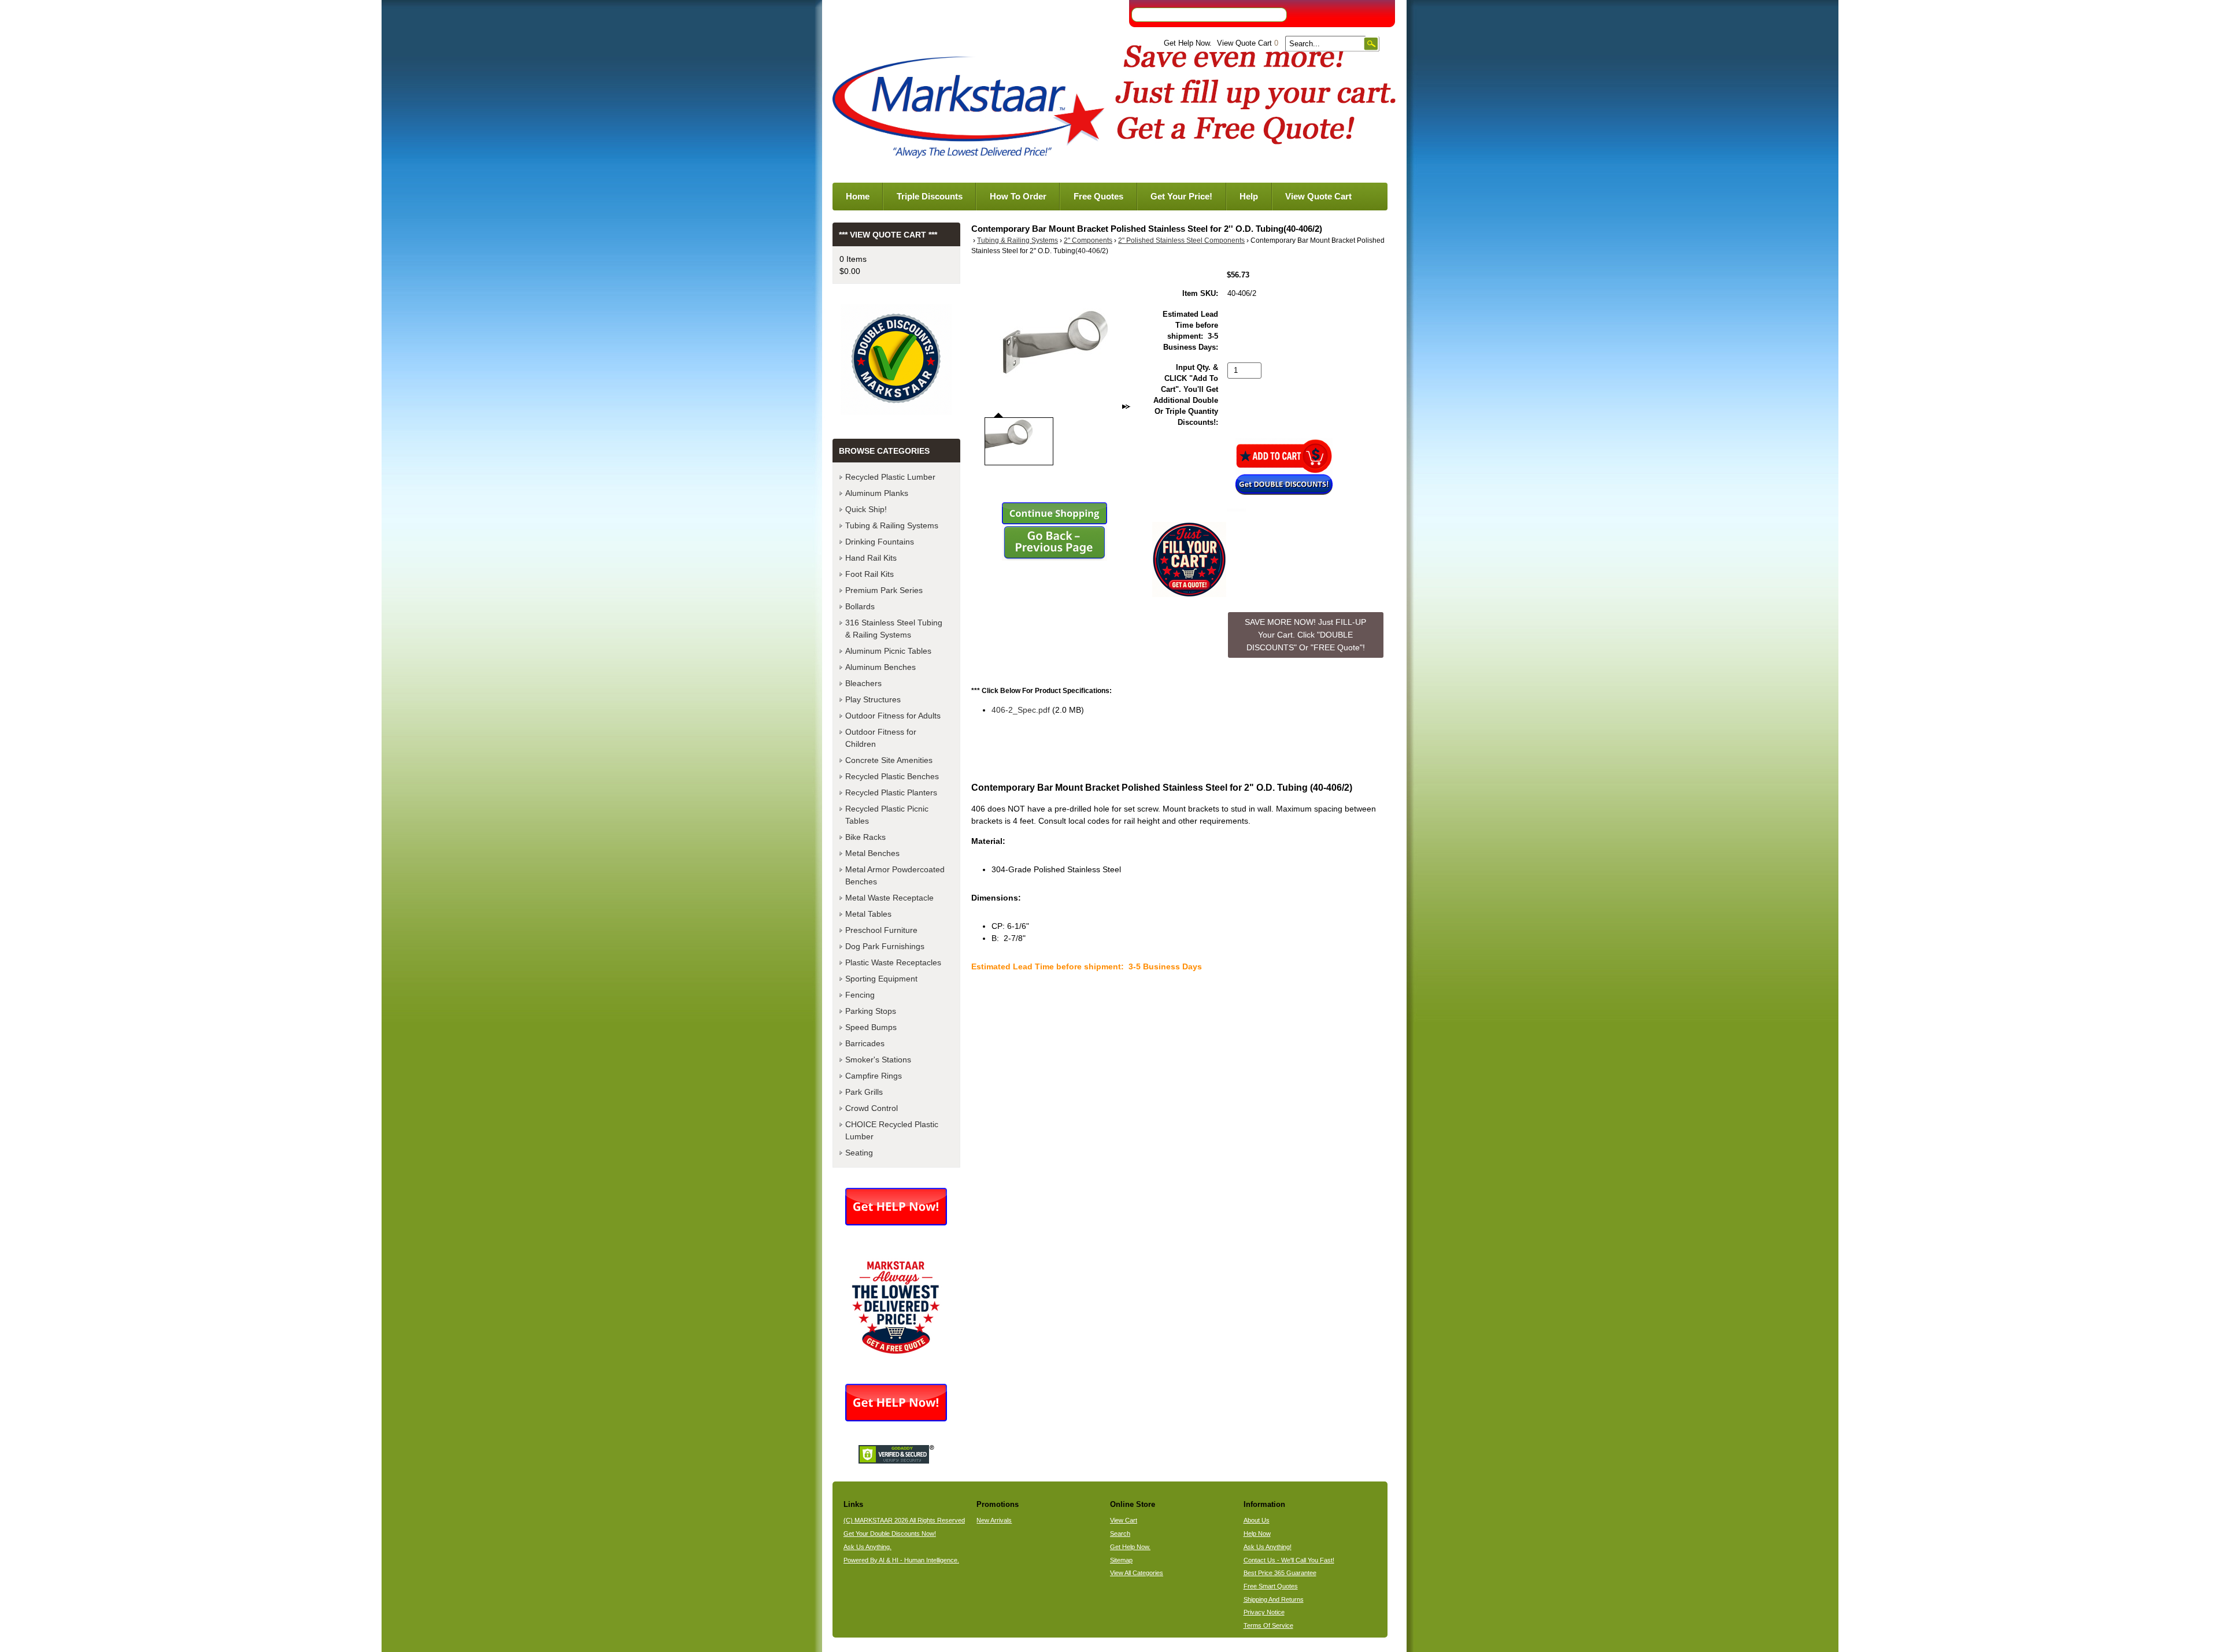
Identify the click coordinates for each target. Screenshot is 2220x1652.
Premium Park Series (884, 590)
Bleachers (863, 683)
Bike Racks (865, 837)
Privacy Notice (1264, 1612)
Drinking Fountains (880, 542)
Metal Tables (868, 914)
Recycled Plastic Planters (891, 792)
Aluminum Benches (880, 667)
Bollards (860, 606)
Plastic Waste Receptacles (893, 962)
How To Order (1018, 196)
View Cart (1124, 1520)
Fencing (860, 995)
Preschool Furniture (881, 930)
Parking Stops (871, 1011)
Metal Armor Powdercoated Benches (895, 875)
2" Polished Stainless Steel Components (1181, 240)
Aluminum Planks (877, 493)
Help (1249, 196)
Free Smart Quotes (1271, 1586)
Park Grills (864, 1092)
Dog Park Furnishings (885, 946)
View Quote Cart (1248, 43)
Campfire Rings (874, 1076)
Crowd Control (872, 1108)
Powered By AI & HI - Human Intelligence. (901, 1560)
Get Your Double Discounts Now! (890, 1534)
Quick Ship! (866, 509)
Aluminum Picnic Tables (888, 651)
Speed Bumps (871, 1027)
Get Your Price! (1181, 196)
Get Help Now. (1188, 43)
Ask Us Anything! (1268, 1547)
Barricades (865, 1043)
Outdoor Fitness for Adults (893, 716)
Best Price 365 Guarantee (1280, 1573)
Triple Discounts (930, 196)
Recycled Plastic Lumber (890, 477)
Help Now (1257, 1534)
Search (1120, 1534)
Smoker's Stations (878, 1060)
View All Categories (1137, 1573)
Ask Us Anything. (867, 1547)
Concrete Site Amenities (889, 760)
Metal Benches (872, 853)
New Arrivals (994, 1520)
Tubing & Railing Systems (1017, 240)
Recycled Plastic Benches (892, 776)
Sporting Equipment (881, 979)
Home (858, 196)
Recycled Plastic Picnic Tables (887, 815)
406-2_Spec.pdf (1021, 710)
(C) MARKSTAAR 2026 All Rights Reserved (904, 1520)
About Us (1257, 1520)
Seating (859, 1153)
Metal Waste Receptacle (889, 898)
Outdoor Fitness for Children (881, 738)
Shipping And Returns (1274, 1599)
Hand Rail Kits (871, 558)
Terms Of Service (1268, 1625)
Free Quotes (1098, 196)
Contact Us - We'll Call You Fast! (1289, 1560)
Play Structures (873, 699)
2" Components (1088, 240)
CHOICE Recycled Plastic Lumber (892, 1130)
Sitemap (1121, 1560)
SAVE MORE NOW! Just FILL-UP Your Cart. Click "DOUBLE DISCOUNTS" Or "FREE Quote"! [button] (1305, 634)
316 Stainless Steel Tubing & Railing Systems (894, 629)
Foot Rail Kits (869, 574)
